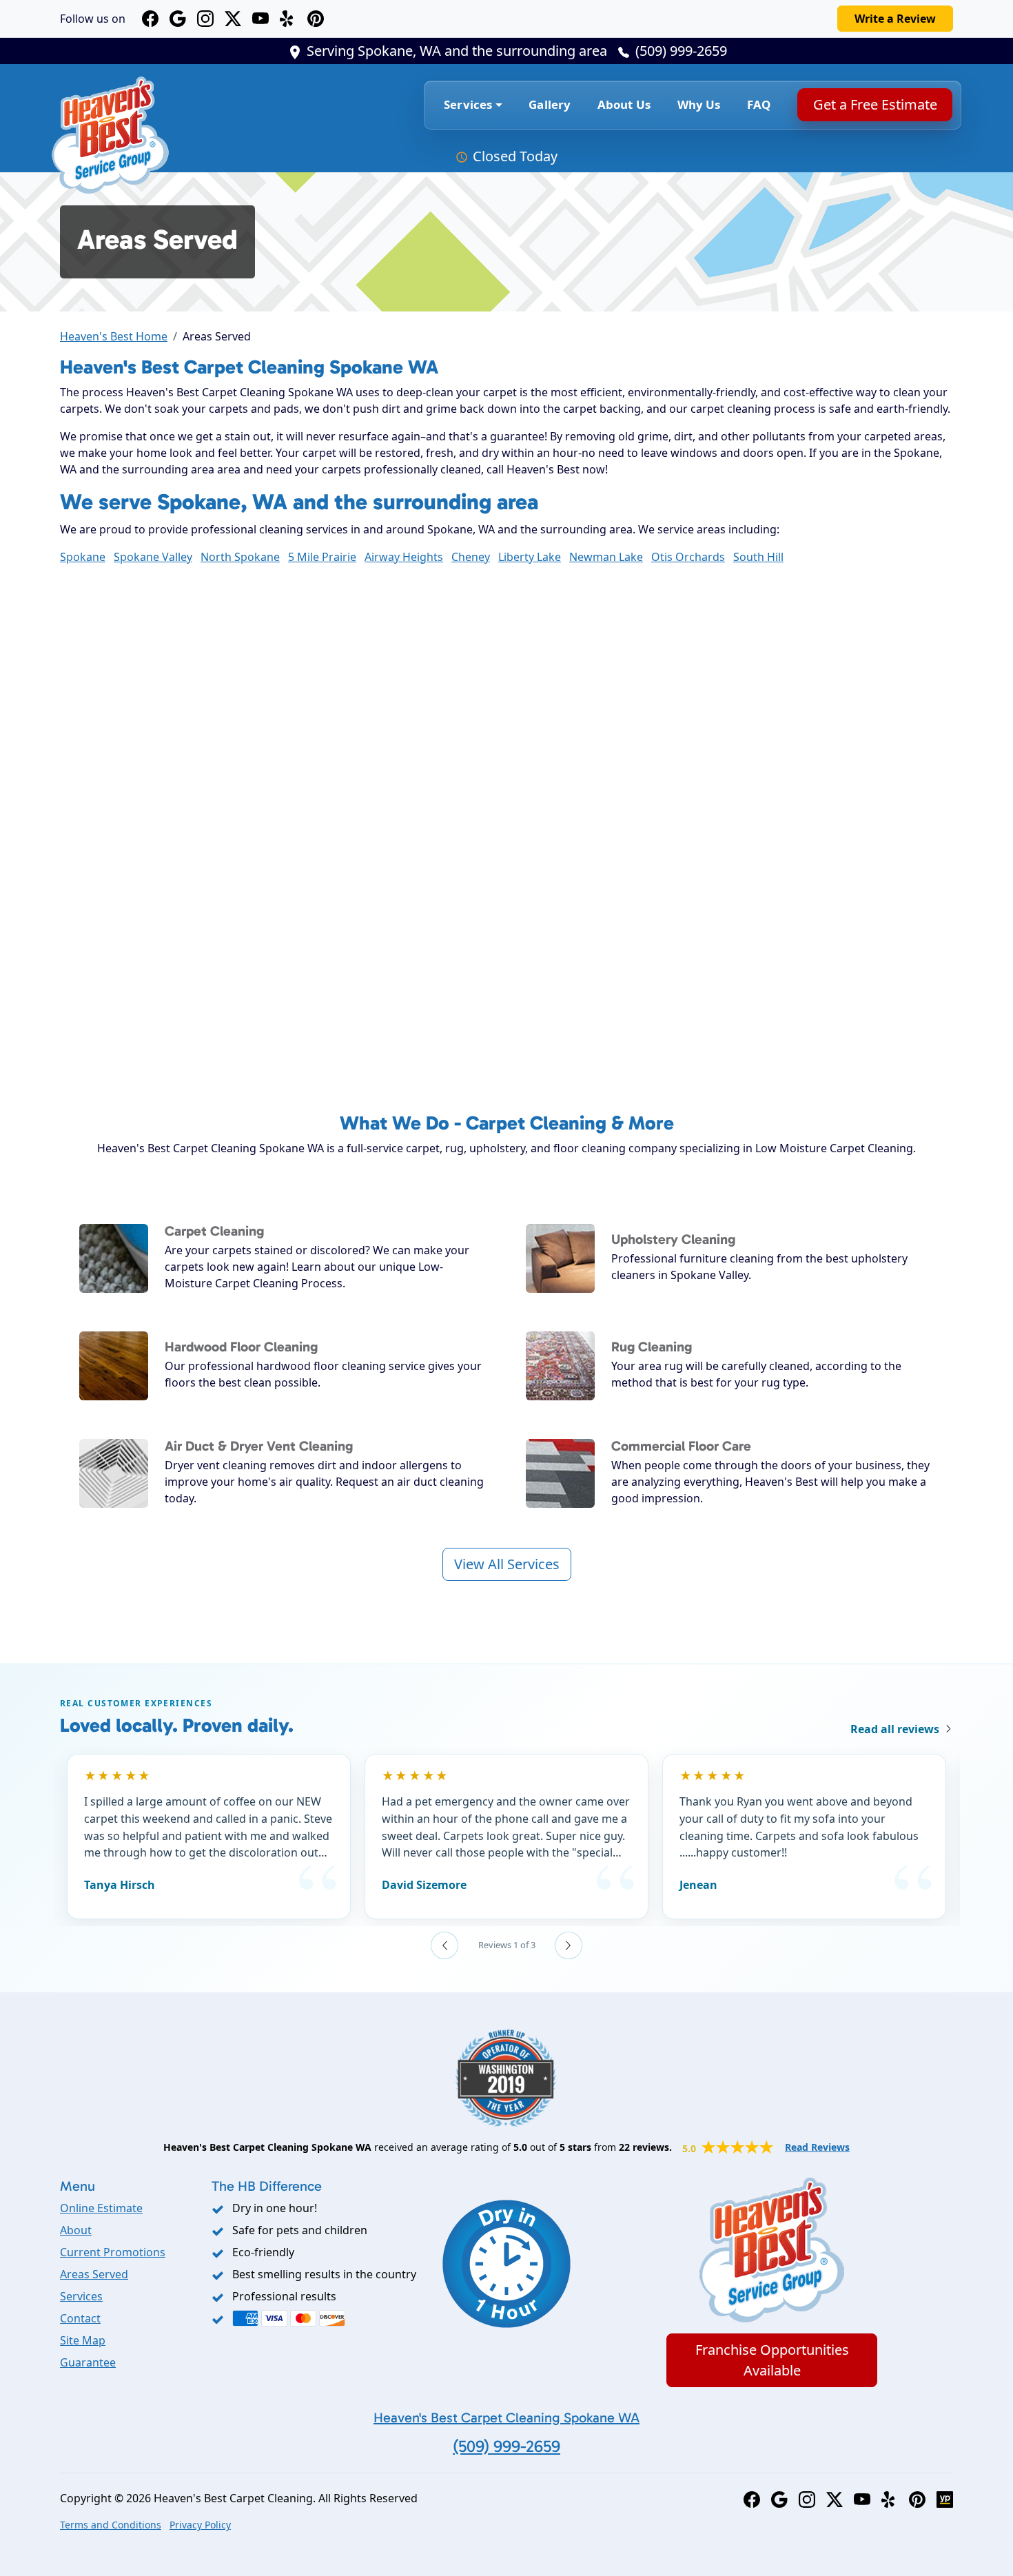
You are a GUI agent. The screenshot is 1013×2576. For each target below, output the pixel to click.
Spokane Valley (153, 557)
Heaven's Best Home (114, 336)
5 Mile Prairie (322, 557)
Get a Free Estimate (874, 104)
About (76, 2230)
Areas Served (94, 2274)
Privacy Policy (200, 2525)
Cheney (471, 557)
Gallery (550, 104)
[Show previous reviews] (444, 1945)
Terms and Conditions (111, 2525)
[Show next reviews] (569, 1945)
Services (81, 2296)
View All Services (507, 1564)
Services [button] (468, 104)
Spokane (83, 557)
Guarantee (88, 2362)
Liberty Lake (530, 557)
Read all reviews (895, 1729)
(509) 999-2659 (681, 51)
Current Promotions (113, 2252)
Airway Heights (404, 557)
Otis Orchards (688, 557)
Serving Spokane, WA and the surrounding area (457, 51)
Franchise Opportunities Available (772, 2360)
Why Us (699, 104)
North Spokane (240, 557)
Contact (80, 2318)
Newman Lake (606, 557)
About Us (624, 104)
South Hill (758, 557)
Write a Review (895, 19)
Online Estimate (101, 2208)
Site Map (83, 2340)
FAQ (759, 104)
